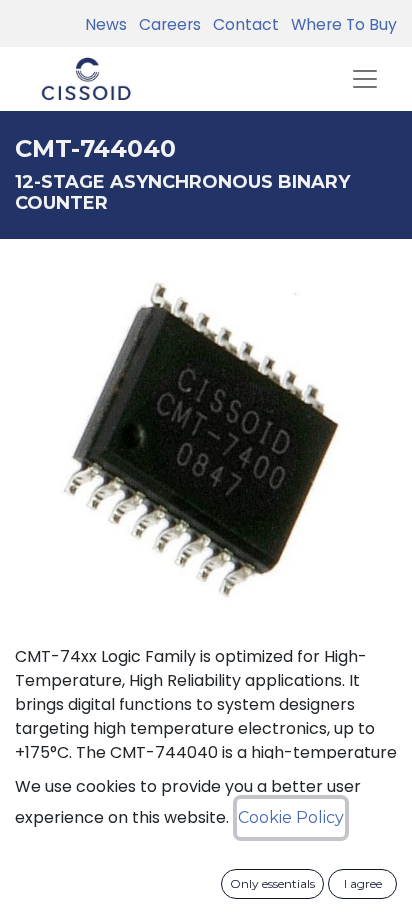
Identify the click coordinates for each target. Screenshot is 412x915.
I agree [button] (363, 883)
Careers (166, 24)
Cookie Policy (291, 817)
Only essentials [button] (272, 883)
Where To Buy (340, 24)
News (106, 24)
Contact (242, 24)
